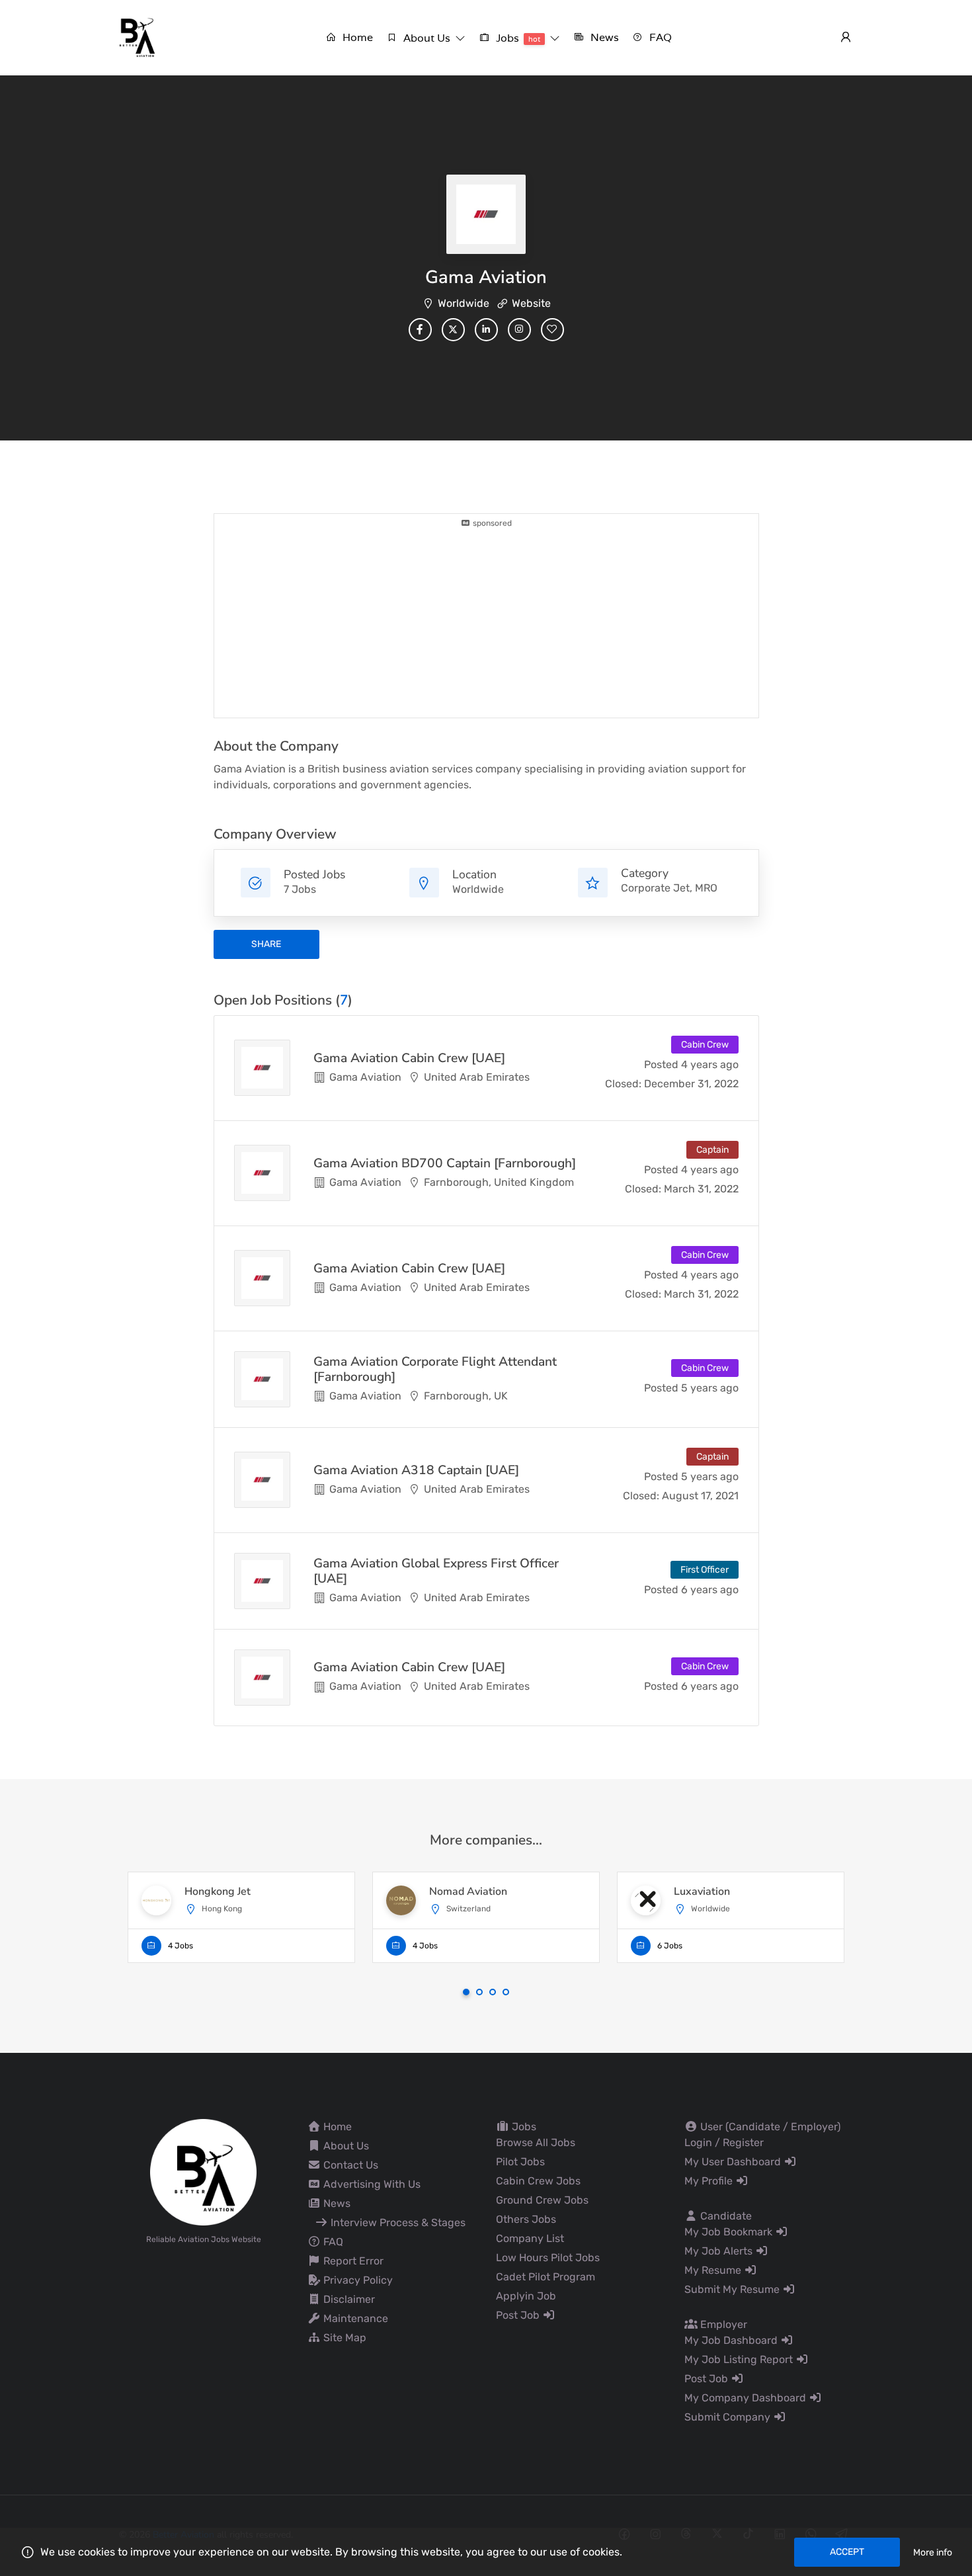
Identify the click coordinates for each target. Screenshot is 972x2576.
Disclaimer (348, 2299)
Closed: (623, 1084)
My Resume (714, 2270)
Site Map (344, 2338)
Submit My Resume (733, 2289)
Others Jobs (526, 2219)
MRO (706, 888)
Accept (847, 2552)
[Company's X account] (453, 330)
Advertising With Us (371, 2184)
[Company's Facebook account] (420, 330)
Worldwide (464, 303)
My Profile (710, 2181)
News (336, 2203)
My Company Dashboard (747, 2398)
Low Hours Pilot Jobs (548, 2258)
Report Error (352, 2261)
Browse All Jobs (536, 2142)
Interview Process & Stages (397, 2223)
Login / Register (724, 2142)
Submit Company (729, 2417)
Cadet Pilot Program (546, 2277)
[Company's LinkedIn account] (486, 330)
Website (531, 303)
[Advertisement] (486, 622)
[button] (426, 38)
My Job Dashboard (732, 2340)
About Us (345, 2146)
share (266, 944)
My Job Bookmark (730, 2232)
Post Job (519, 2315)
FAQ (332, 2242)
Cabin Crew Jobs (538, 2181)
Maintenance (354, 2318)
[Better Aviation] (139, 37)
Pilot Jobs (520, 2162)
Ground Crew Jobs (542, 2200)
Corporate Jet (655, 888)
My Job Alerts (720, 2251)
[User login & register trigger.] (846, 38)
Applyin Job (526, 2296)
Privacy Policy (357, 2280)
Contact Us (349, 2165)
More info (933, 2553)
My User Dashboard (734, 2162)
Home (336, 2127)
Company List (530, 2238)
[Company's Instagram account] (519, 330)
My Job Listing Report (740, 2359)
